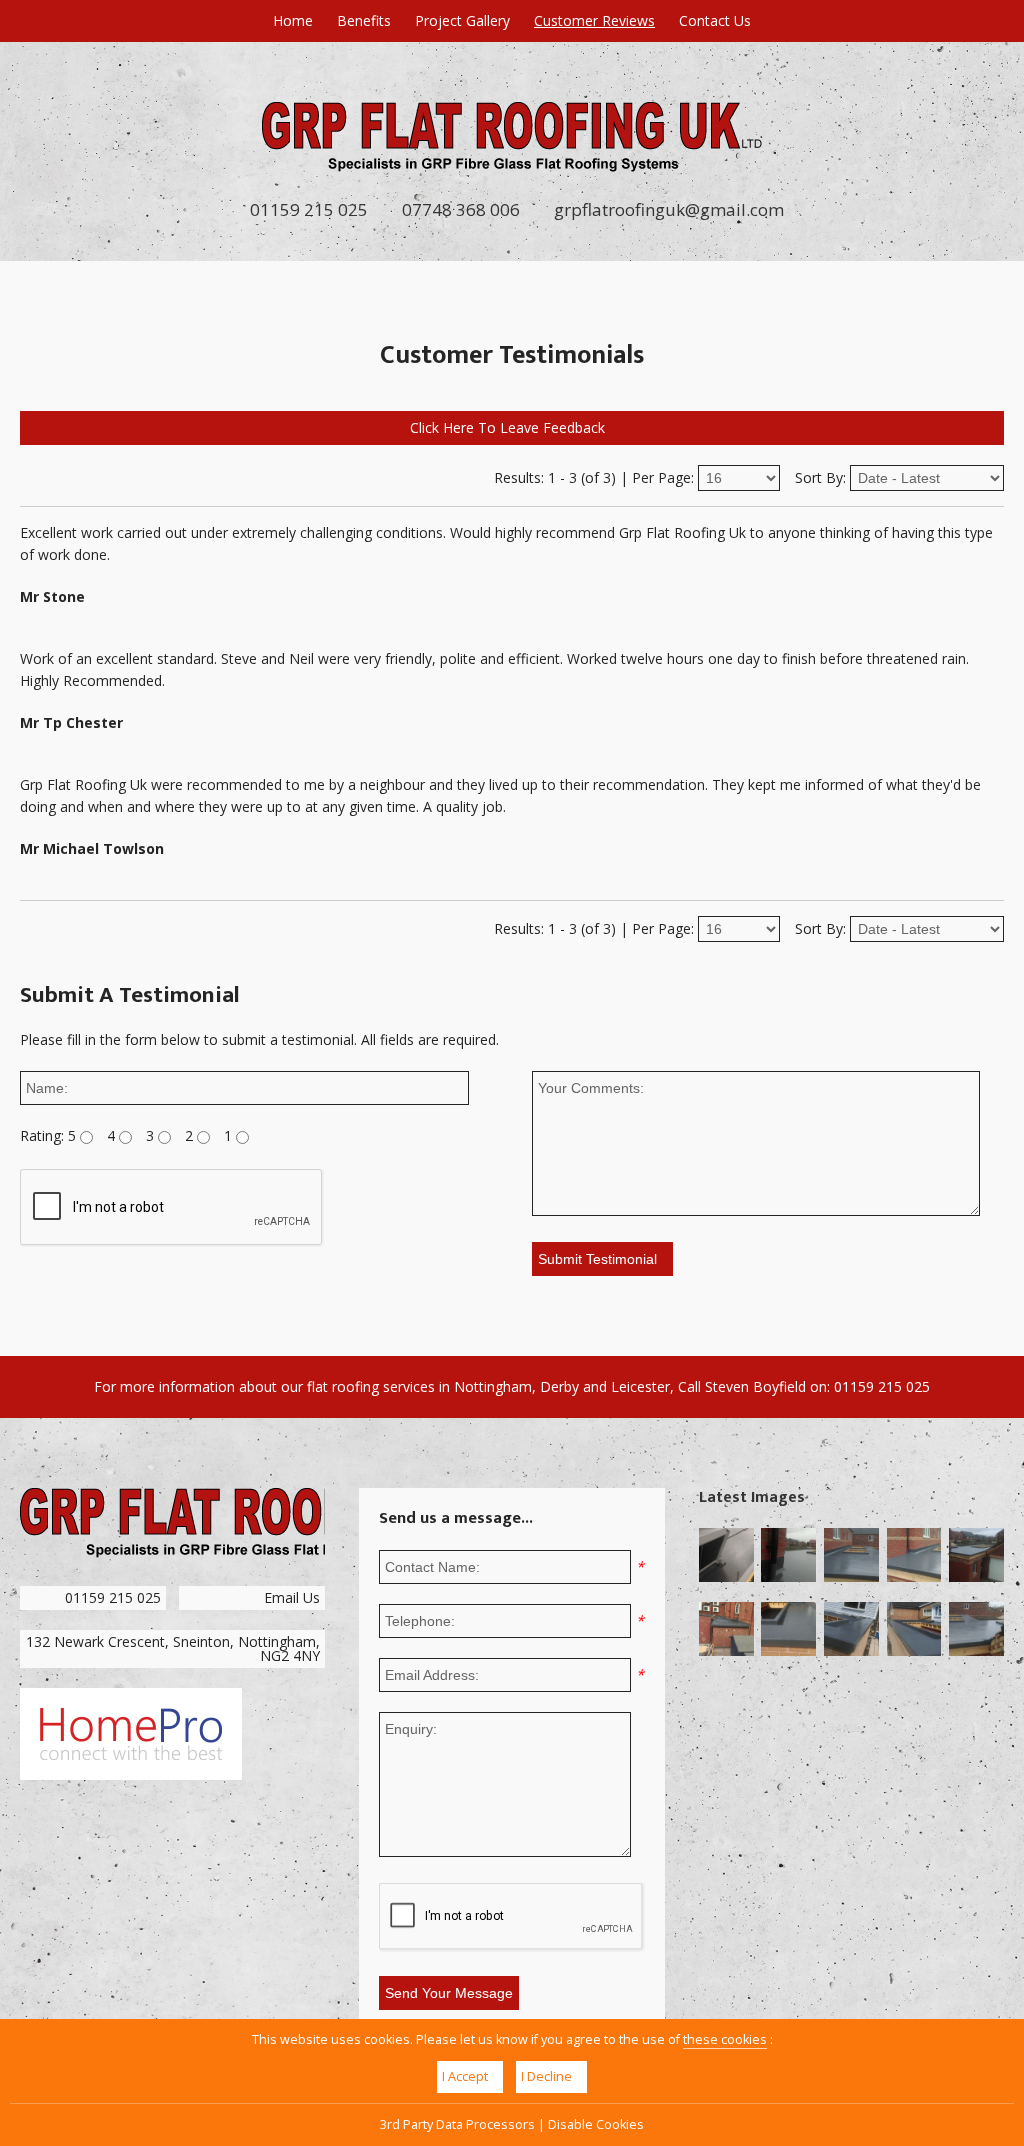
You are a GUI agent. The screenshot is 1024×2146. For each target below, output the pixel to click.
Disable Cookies (596, 2124)
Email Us (292, 1597)
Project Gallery (462, 20)
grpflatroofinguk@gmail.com (669, 209)
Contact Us (715, 20)
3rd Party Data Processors (457, 2124)
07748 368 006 (461, 209)
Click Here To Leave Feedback (507, 427)
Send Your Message (449, 1993)
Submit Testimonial (597, 1259)
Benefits (364, 20)
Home (293, 20)
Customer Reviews (594, 20)
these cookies (725, 2039)
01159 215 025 (309, 209)
